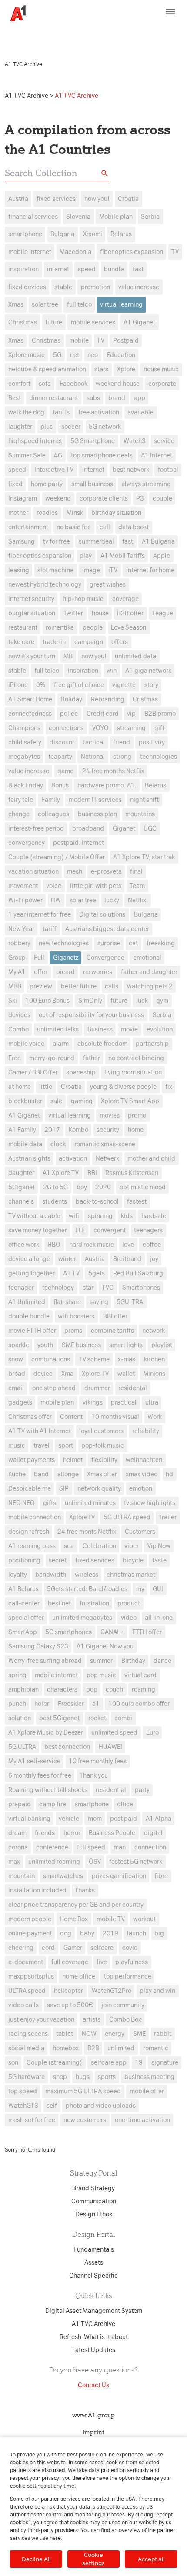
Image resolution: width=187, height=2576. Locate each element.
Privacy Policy (140, 30)
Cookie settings (93, 2559)
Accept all (151, 2559)
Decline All (36, 2559)
